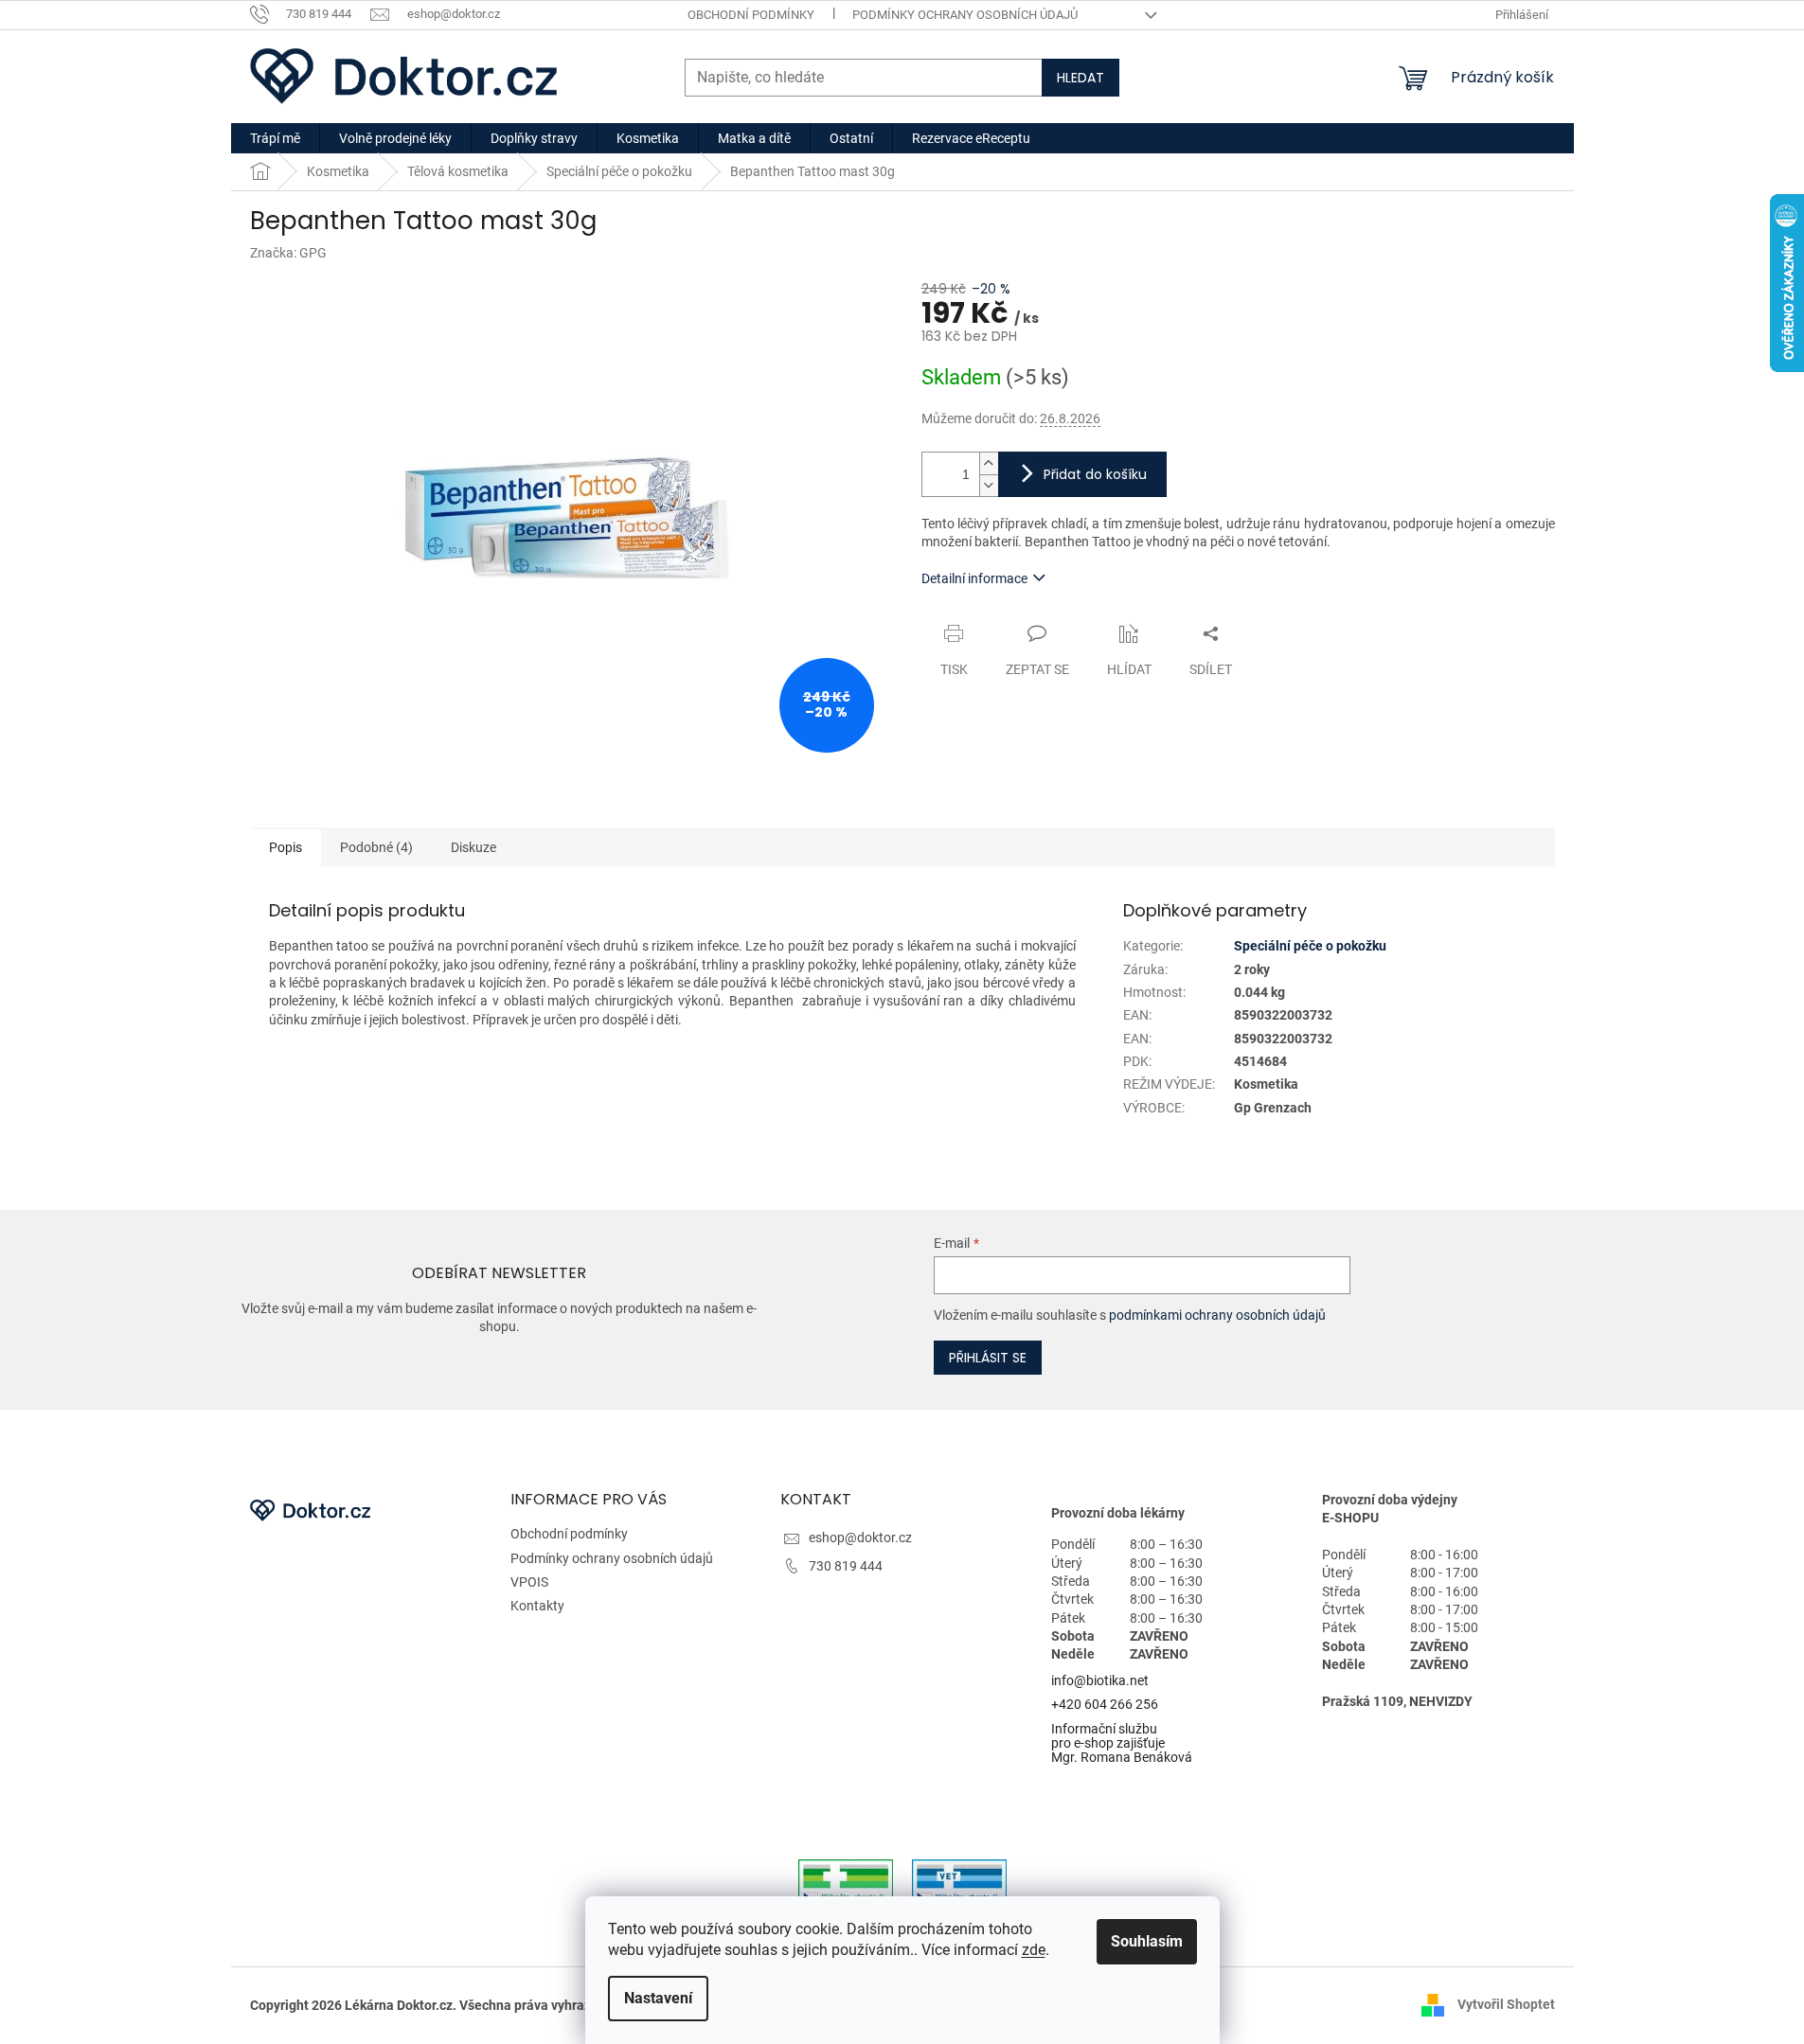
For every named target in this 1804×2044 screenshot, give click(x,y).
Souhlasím (1147, 1941)
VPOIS (529, 1582)
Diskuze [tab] (473, 847)
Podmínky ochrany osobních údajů (965, 15)
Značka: (288, 253)
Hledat (1081, 78)
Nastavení (658, 1998)
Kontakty (537, 1606)
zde (1034, 1950)
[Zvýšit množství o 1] (989, 463)
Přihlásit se (988, 1358)
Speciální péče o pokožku (1310, 946)
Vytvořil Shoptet (1506, 2004)
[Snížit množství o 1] (989, 485)
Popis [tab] (286, 847)
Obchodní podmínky (751, 15)
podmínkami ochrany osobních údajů (1217, 1315)
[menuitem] (275, 138)
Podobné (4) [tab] (376, 847)
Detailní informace (974, 578)
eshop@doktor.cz (860, 1537)
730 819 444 (846, 1566)
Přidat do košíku (1095, 474)
